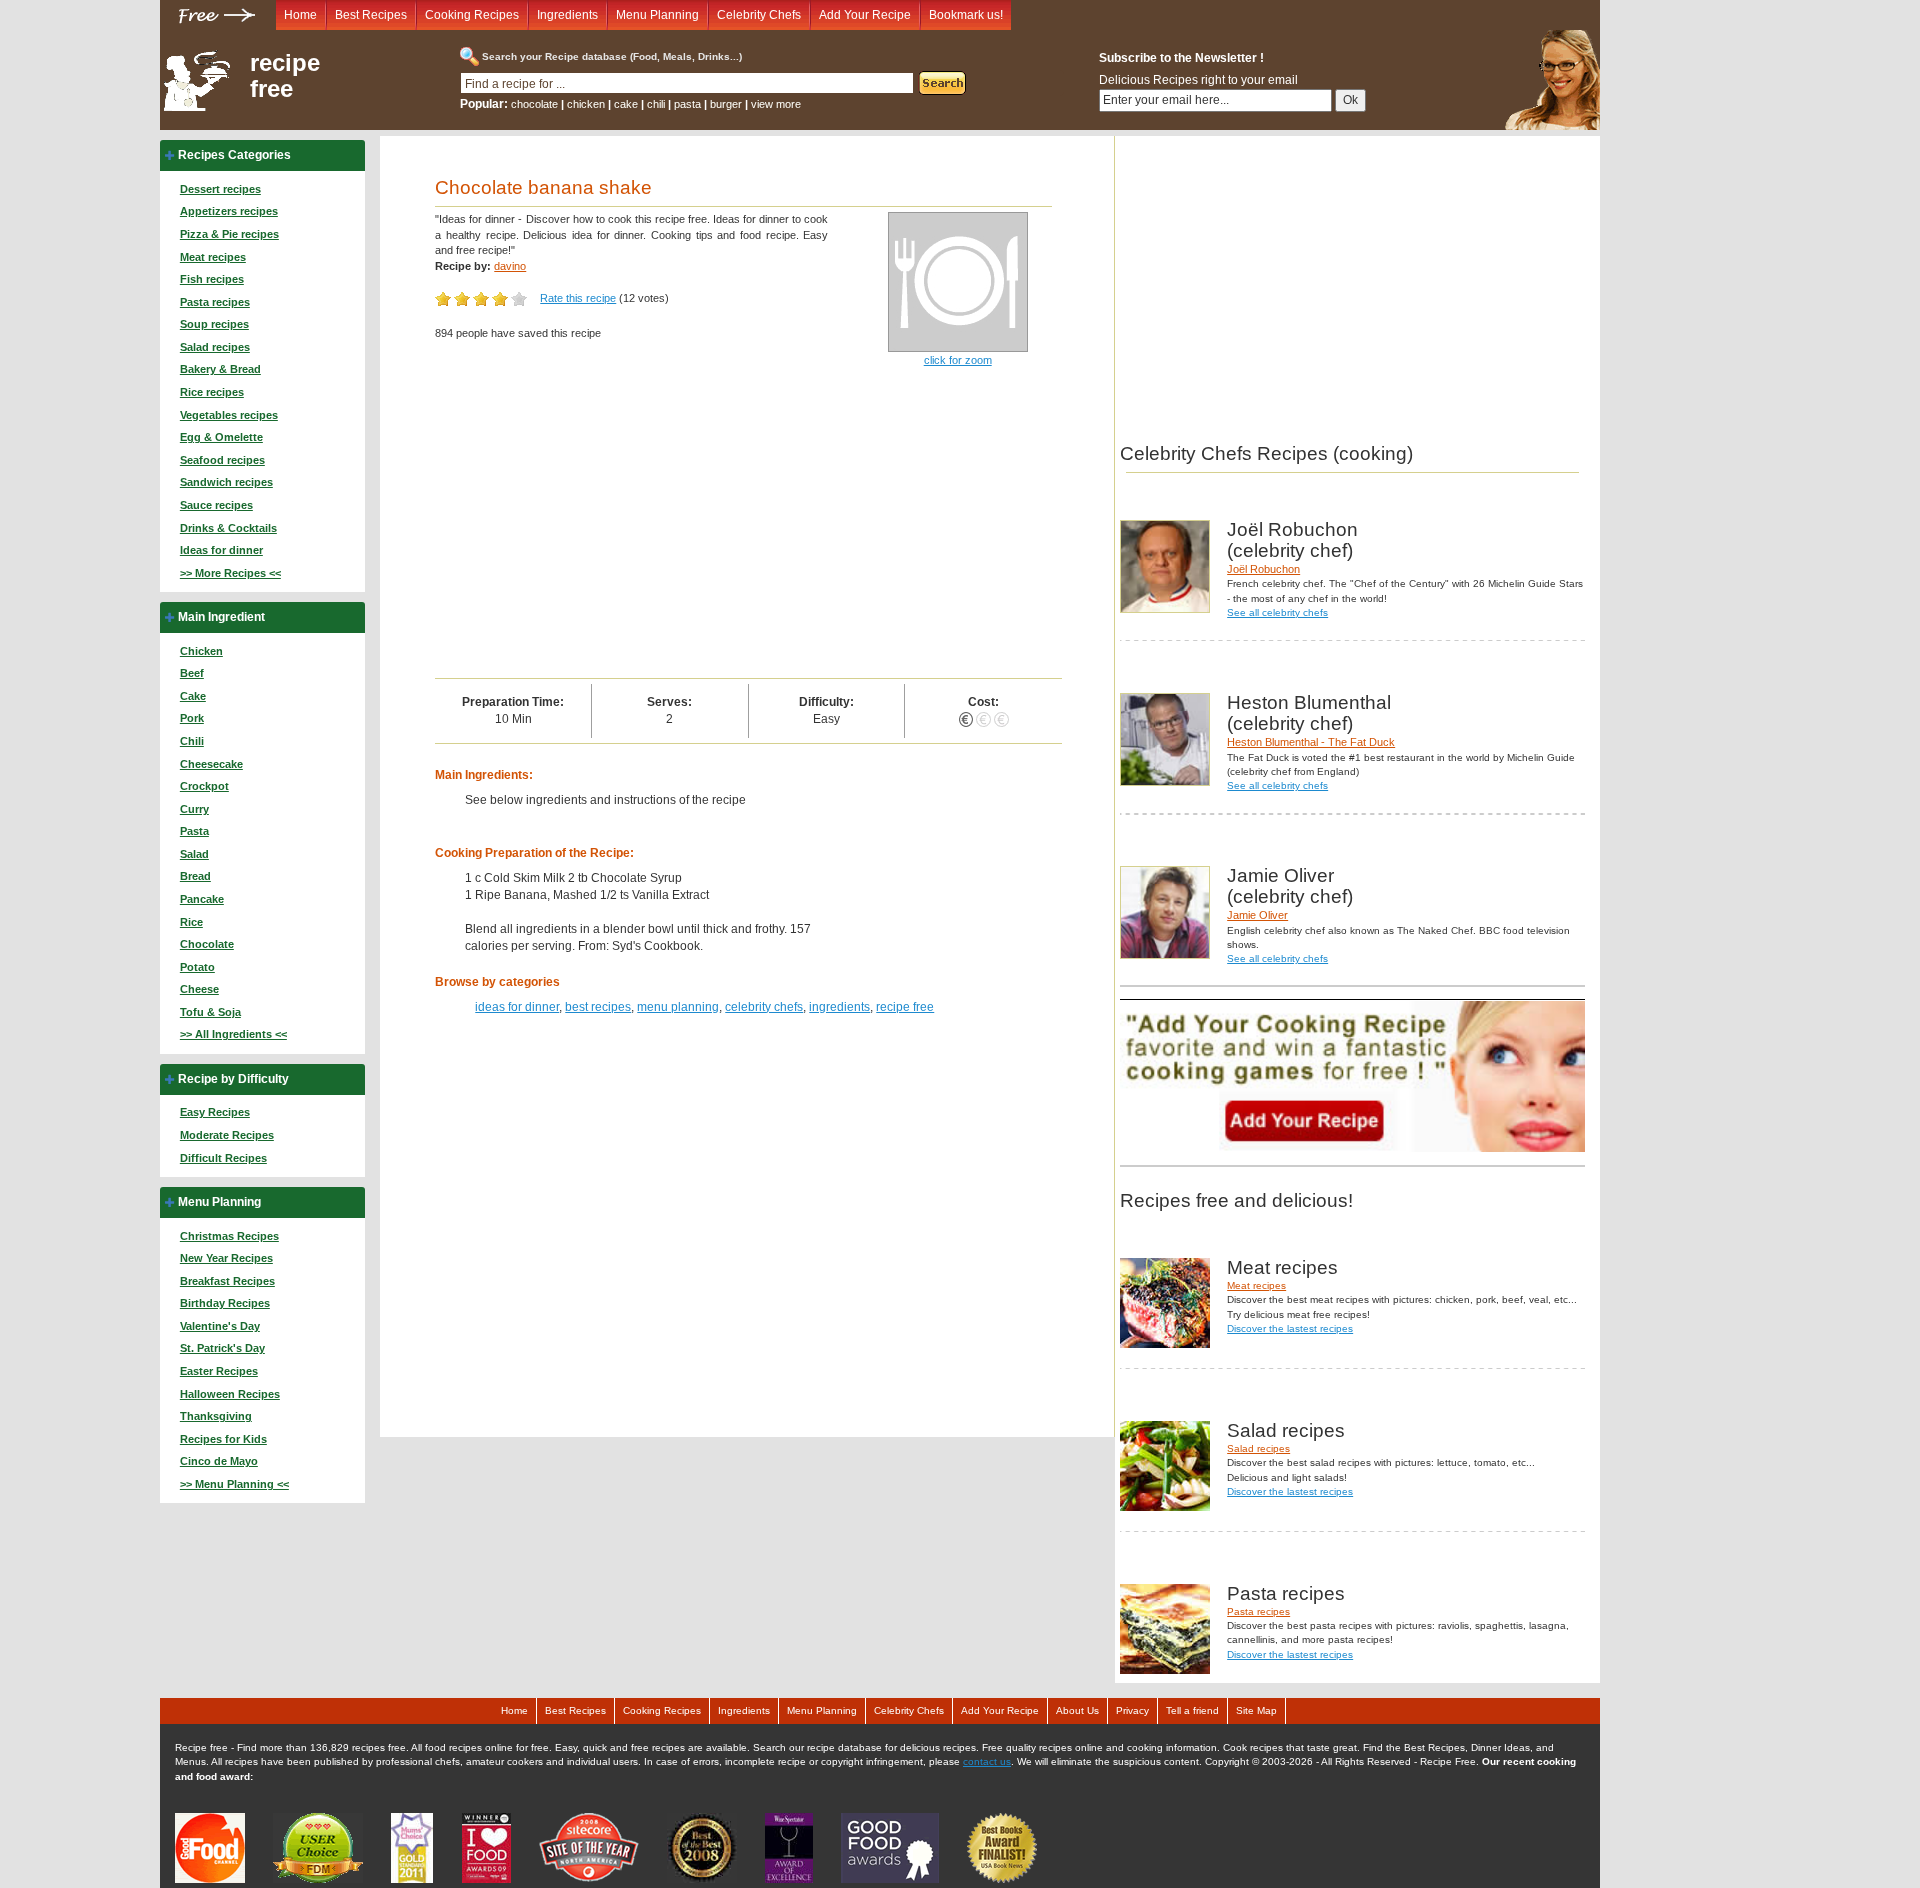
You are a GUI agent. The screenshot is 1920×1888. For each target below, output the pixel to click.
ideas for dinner (517, 1007)
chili (656, 104)
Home (300, 15)
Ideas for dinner (221, 550)
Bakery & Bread (220, 369)
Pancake (202, 899)
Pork (192, 718)
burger (726, 104)
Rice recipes (212, 392)
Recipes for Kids (223, 1439)
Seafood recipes (222, 460)
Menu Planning (657, 15)
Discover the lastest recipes (1290, 1328)
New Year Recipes (226, 1258)
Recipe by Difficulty (233, 1079)
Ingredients (567, 15)
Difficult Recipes (223, 1158)
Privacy (1132, 1710)
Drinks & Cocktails (228, 528)
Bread (195, 876)
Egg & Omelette (221, 437)
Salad (194, 854)
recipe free (285, 76)
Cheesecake (211, 764)
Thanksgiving (216, 1416)
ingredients (839, 1007)
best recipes (598, 1007)
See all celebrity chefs (1277, 612)
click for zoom (958, 360)
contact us (987, 1761)
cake (626, 104)
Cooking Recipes (472, 15)
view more (776, 104)
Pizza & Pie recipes (229, 234)
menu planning (678, 1007)
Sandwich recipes (226, 482)
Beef (192, 673)
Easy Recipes (215, 1112)
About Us (1077, 1710)
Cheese (199, 989)
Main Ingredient (221, 617)
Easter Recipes (219, 1371)
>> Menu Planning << (234, 1484)
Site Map (1256, 1710)
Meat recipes (213, 257)
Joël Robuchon (1263, 569)
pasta (687, 104)
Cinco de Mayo (219, 1461)
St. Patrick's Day (222, 1348)
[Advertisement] (748, 528)
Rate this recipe (578, 298)
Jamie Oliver (1257, 915)
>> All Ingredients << (233, 1034)
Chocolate (207, 944)
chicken (586, 104)
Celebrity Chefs (759, 15)
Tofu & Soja (210, 1012)
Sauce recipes (216, 505)
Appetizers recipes (229, 211)
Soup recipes (214, 324)
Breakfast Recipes (227, 1281)
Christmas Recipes (229, 1236)
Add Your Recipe (865, 15)
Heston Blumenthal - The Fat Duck (1311, 742)
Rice (191, 922)
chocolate (534, 104)
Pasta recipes (215, 302)
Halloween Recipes (230, 1394)
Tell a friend (1192, 1710)
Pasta (194, 831)
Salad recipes (215, 347)
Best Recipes (371, 15)
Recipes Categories (234, 155)
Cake (193, 696)
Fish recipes (212, 279)
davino (510, 266)
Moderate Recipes (227, 1135)
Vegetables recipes (229, 415)
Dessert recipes (220, 189)
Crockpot (204, 786)
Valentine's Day (220, 1326)
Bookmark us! (966, 15)
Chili (192, 741)
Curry (194, 809)
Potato (197, 967)
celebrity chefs (764, 1007)
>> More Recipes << (230, 573)
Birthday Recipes (225, 1303)
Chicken (201, 651)
